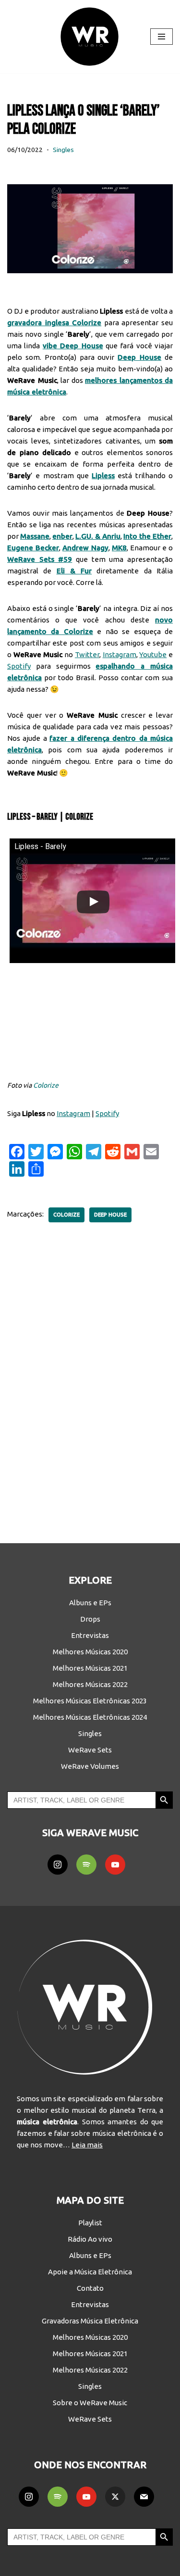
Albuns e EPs (90, 1603)
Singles (63, 150)
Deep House (110, 1215)
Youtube (153, 654)
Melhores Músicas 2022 (90, 1684)
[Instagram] (58, 1865)
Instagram (120, 654)
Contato (90, 2288)
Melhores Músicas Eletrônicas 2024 (90, 1717)
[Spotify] (86, 1865)
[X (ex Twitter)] (115, 2497)
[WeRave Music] (90, 37)
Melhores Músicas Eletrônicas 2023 (90, 1701)
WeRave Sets (90, 1750)
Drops (90, 1619)
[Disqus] (90, 1376)
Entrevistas (90, 1635)
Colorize (46, 1085)
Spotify (19, 666)
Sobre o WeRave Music (90, 2403)
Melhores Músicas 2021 (90, 1668)
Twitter (87, 654)
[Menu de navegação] (162, 37)
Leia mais (87, 2145)
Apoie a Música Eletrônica (90, 2272)
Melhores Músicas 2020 (90, 1652)
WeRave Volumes (90, 1766)
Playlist (90, 2223)
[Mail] (144, 2497)
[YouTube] (115, 1865)
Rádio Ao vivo (90, 2239)
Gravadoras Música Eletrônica (90, 2321)
